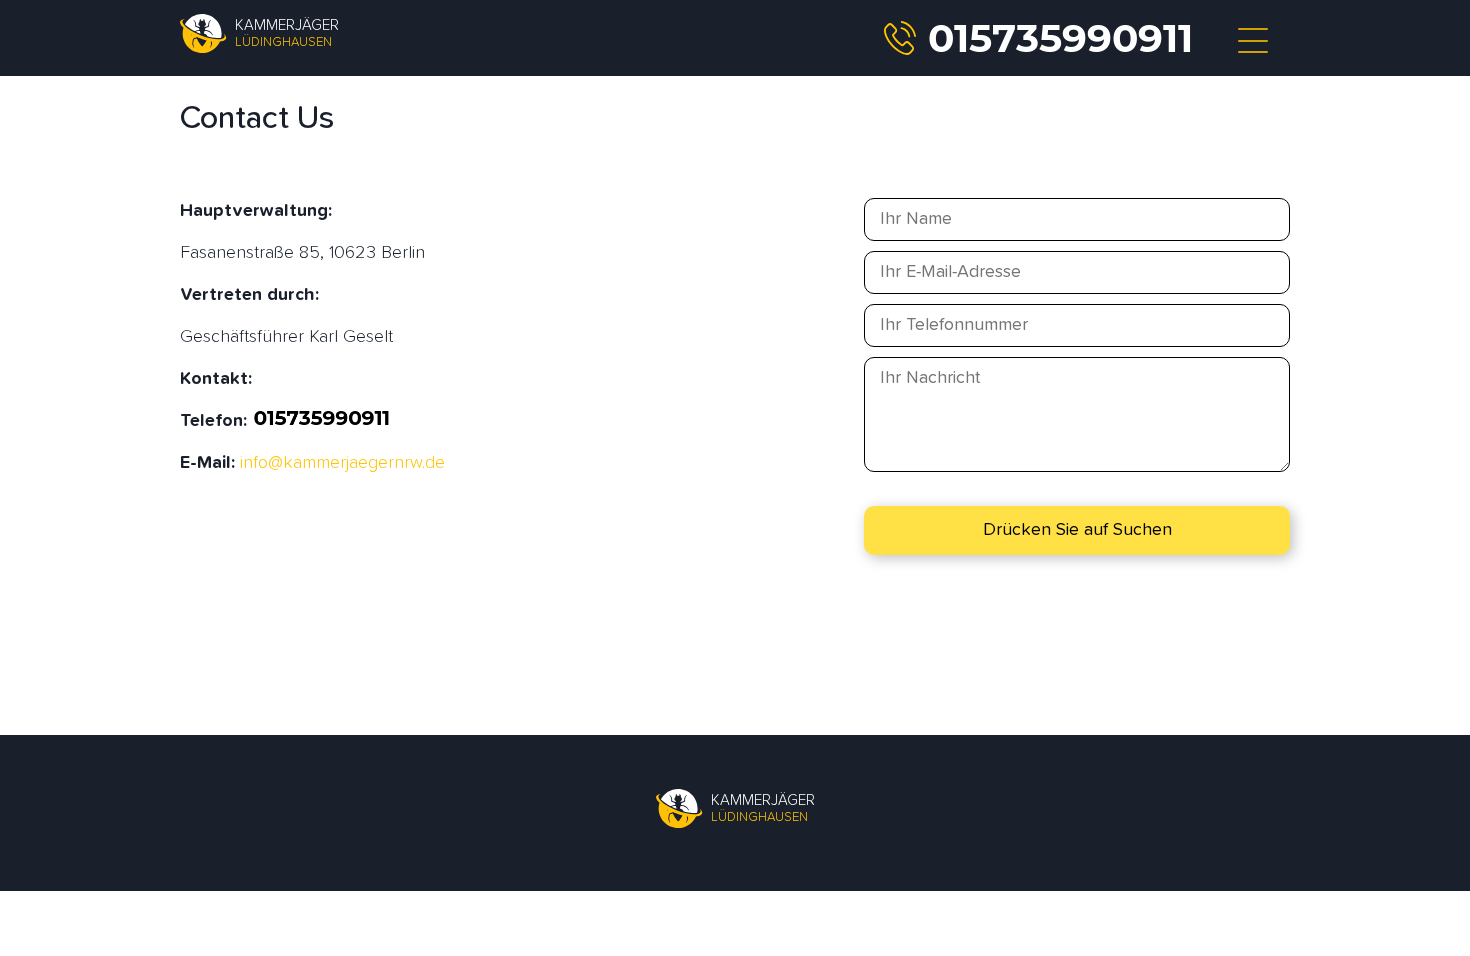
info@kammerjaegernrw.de (342, 463)
